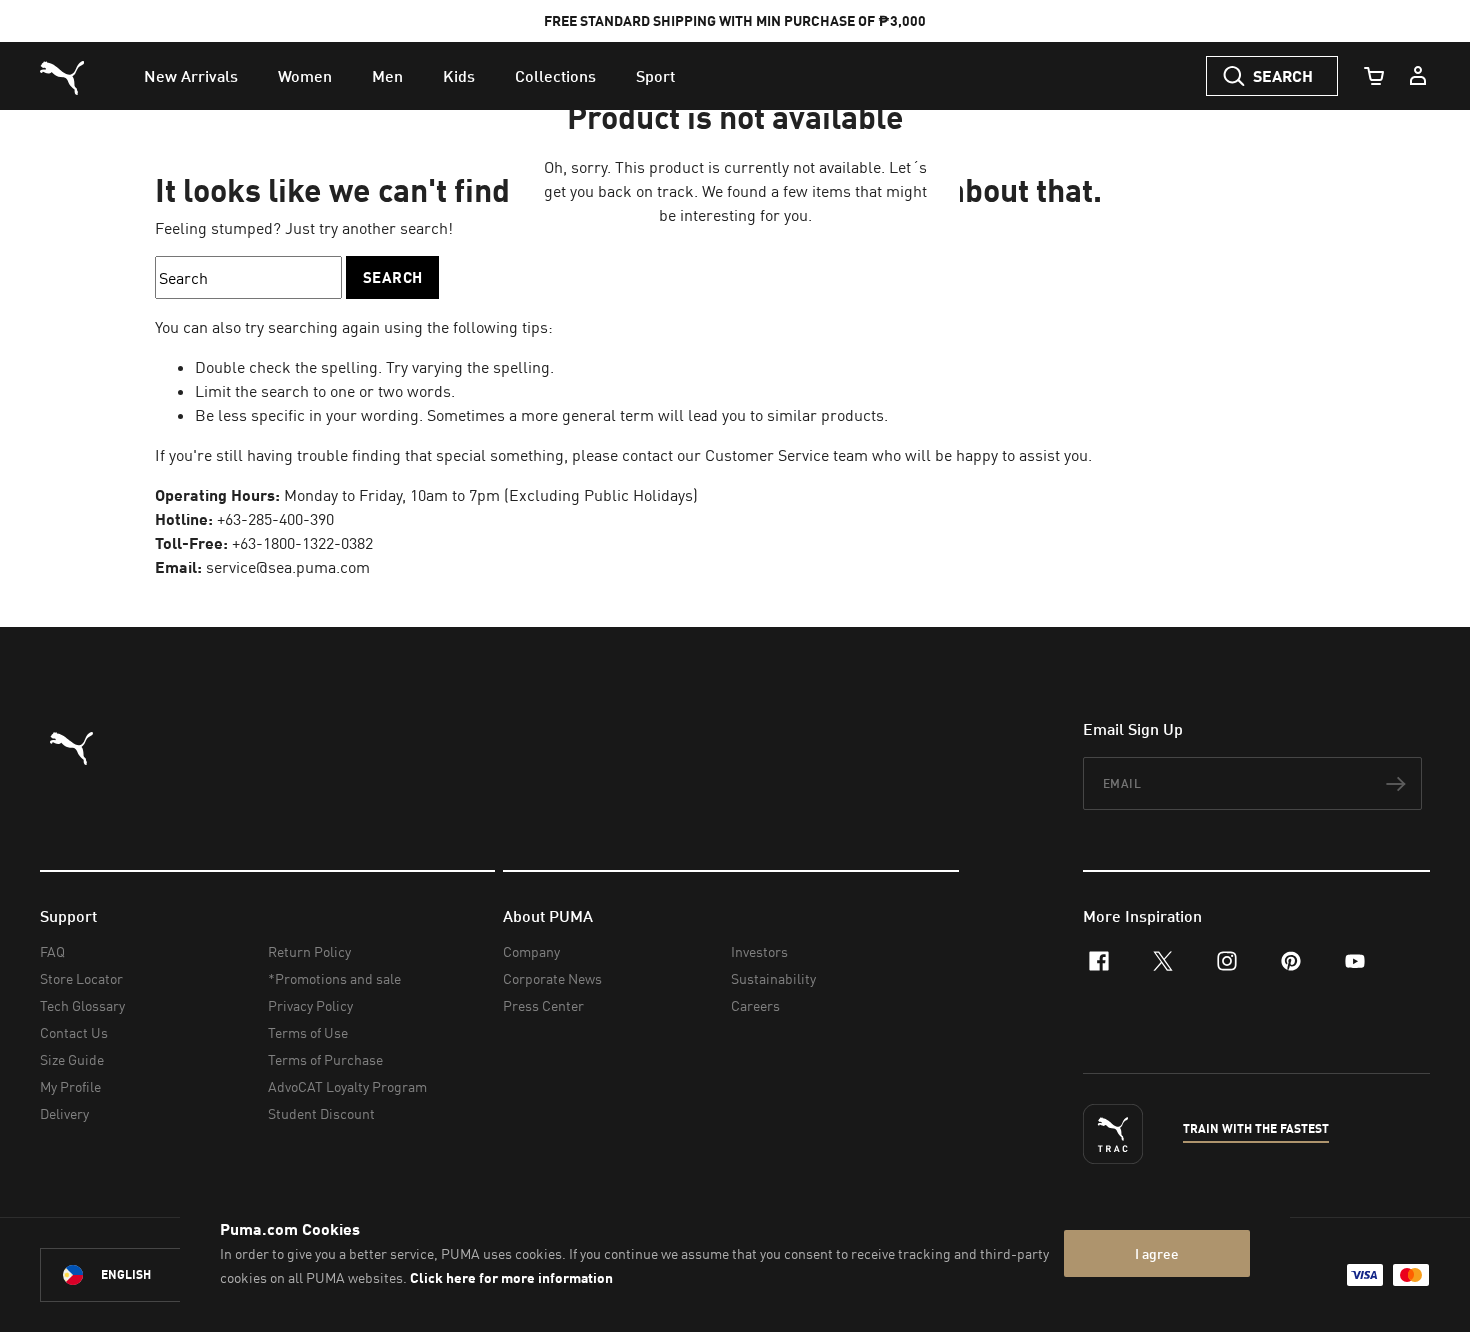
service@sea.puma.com (288, 567)
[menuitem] (191, 76)
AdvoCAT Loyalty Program (347, 1086)
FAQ (52, 951)
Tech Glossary (82, 1005)
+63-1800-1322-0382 (302, 543)
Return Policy (309, 951)
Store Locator (81, 978)
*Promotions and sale (334, 978)
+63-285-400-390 (275, 519)
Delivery (64, 1113)
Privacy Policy (310, 1005)
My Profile (70, 1086)
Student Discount (321, 1113)
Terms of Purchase (325, 1059)
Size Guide (72, 1059)
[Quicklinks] (1418, 76)
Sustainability (773, 978)
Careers (755, 1005)
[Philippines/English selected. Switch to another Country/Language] (152, 1275)
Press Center (543, 1005)
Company (531, 951)
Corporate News (552, 978)
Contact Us (74, 1032)
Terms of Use (308, 1032)
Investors (759, 951)
